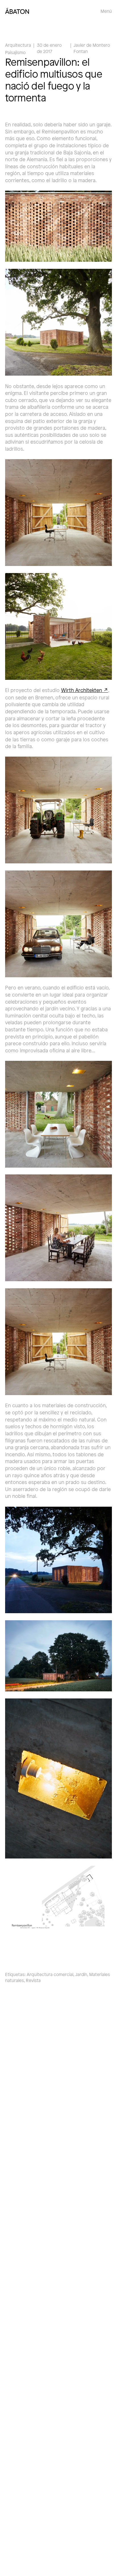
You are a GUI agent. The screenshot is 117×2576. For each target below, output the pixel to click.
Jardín (81, 1974)
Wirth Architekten (82, 690)
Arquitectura (18, 45)
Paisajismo (15, 52)
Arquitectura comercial (50, 1974)
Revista (33, 1980)
